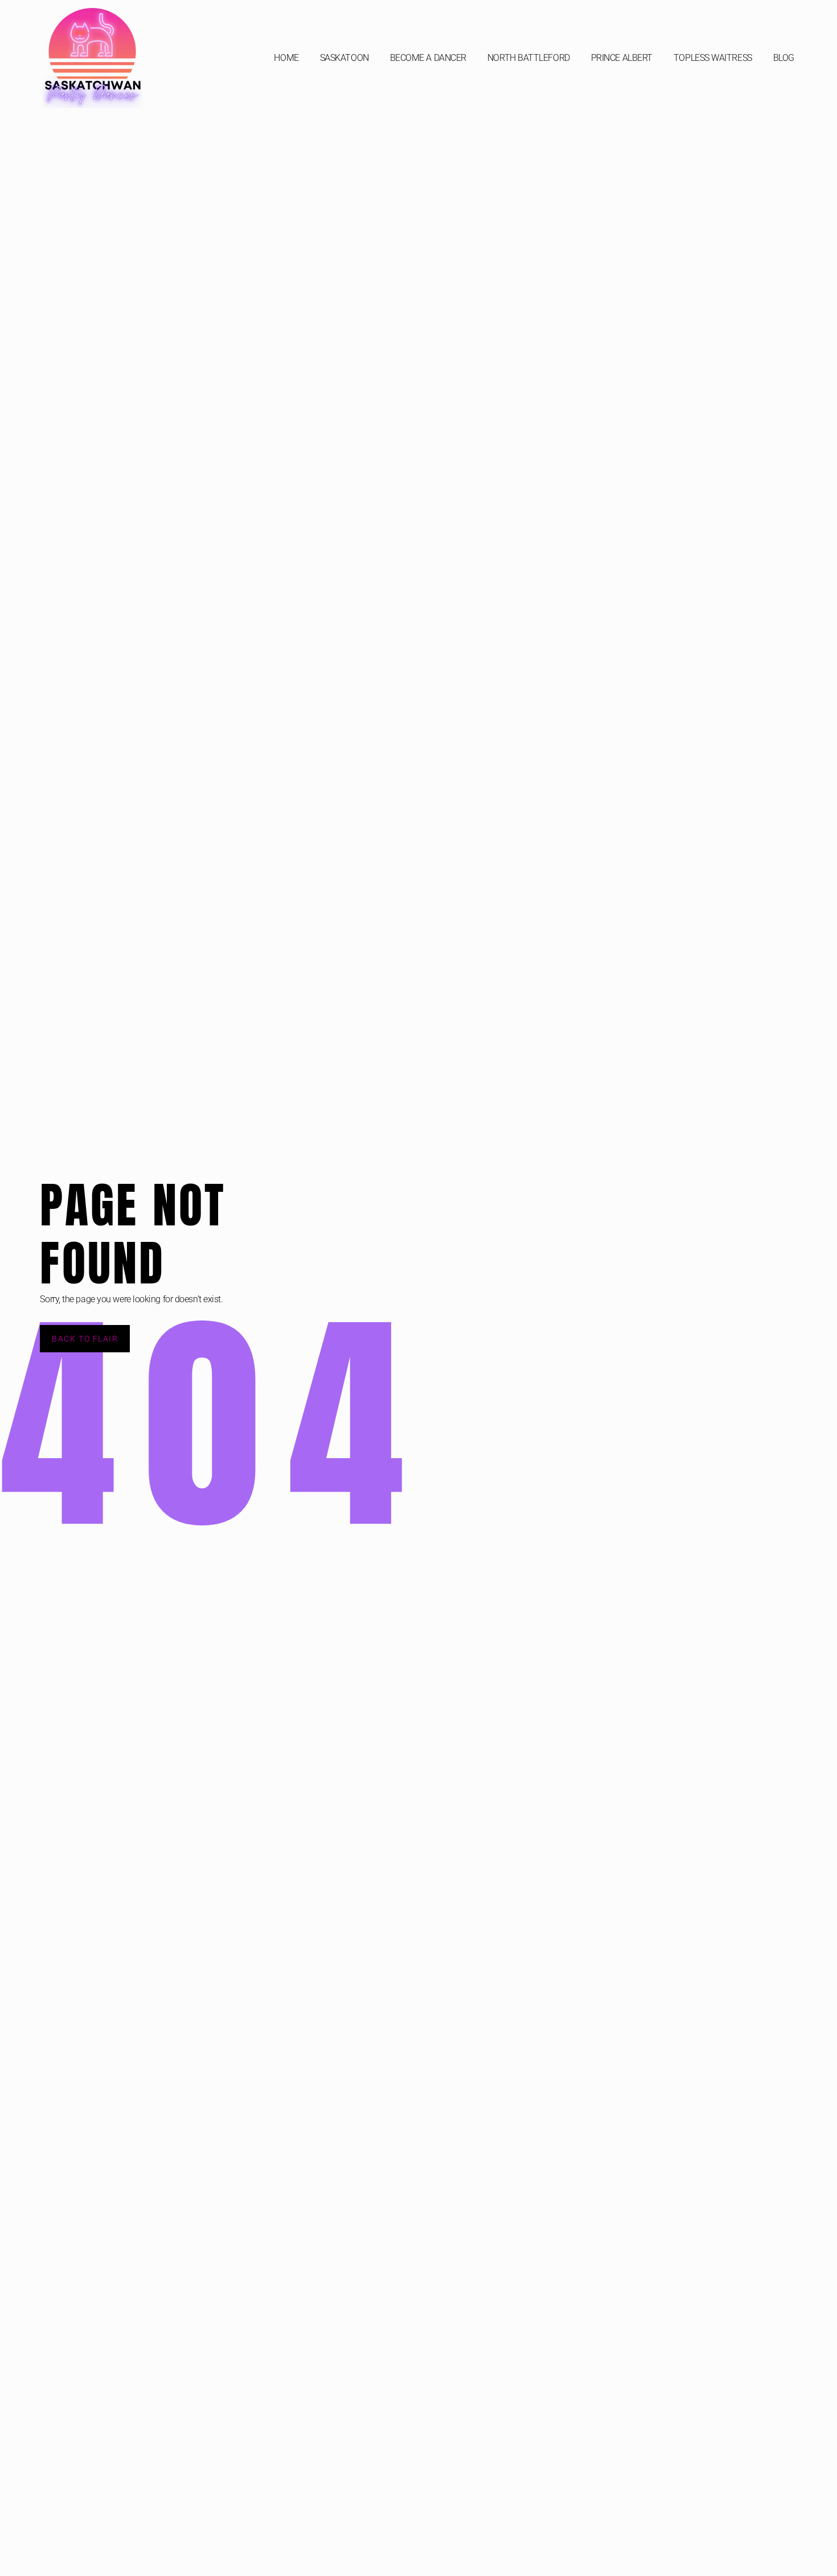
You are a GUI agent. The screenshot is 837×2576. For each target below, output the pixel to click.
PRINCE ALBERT (622, 58)
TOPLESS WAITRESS (713, 58)
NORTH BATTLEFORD (529, 58)
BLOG (784, 58)
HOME (286, 58)
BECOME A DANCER (428, 58)
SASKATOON (344, 58)
